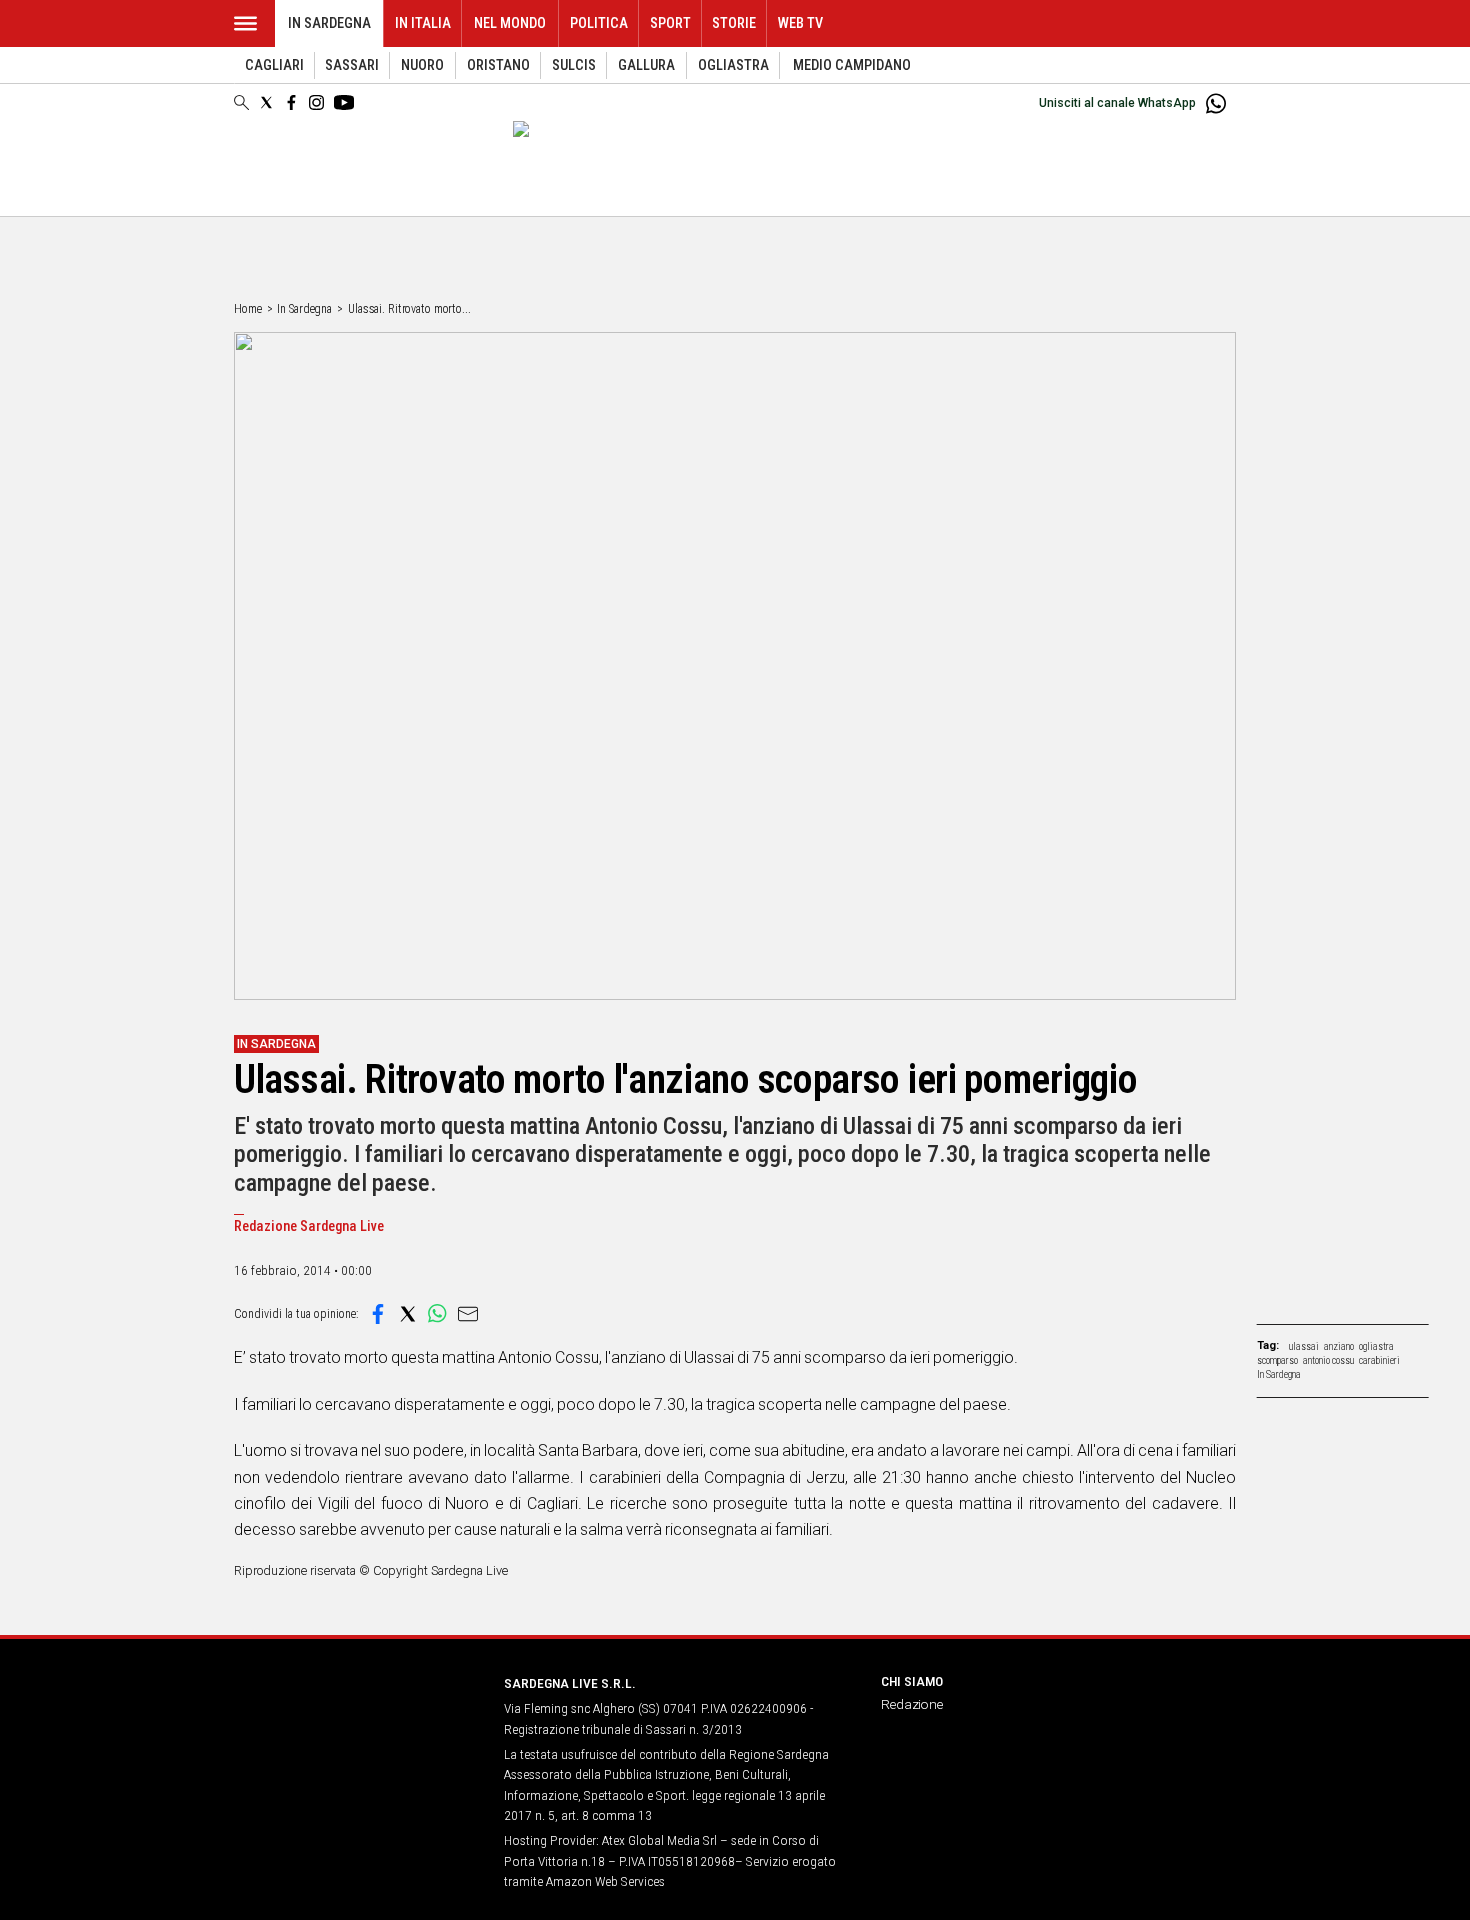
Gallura (646, 65)
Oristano (498, 65)
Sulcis (574, 65)
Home (248, 309)
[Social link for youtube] (344, 102)
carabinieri (1379, 1360)
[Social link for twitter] (266, 102)
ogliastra (1376, 1346)
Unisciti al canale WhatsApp (1117, 103)
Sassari (352, 65)
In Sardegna (329, 23)
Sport (670, 23)
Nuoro (422, 65)
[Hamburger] (245, 23)
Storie (734, 23)
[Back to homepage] (357, 1720)
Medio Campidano (852, 65)
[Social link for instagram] (316, 102)
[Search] (241, 104)
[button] (378, 1314)
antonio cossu (1328, 1360)
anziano (1339, 1346)
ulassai (1304, 1346)
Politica (599, 23)
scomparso (1277, 1360)
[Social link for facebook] (291, 102)
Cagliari (274, 65)
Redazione (912, 1704)
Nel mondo (510, 23)
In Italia (423, 23)
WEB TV (800, 23)
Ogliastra (733, 65)
